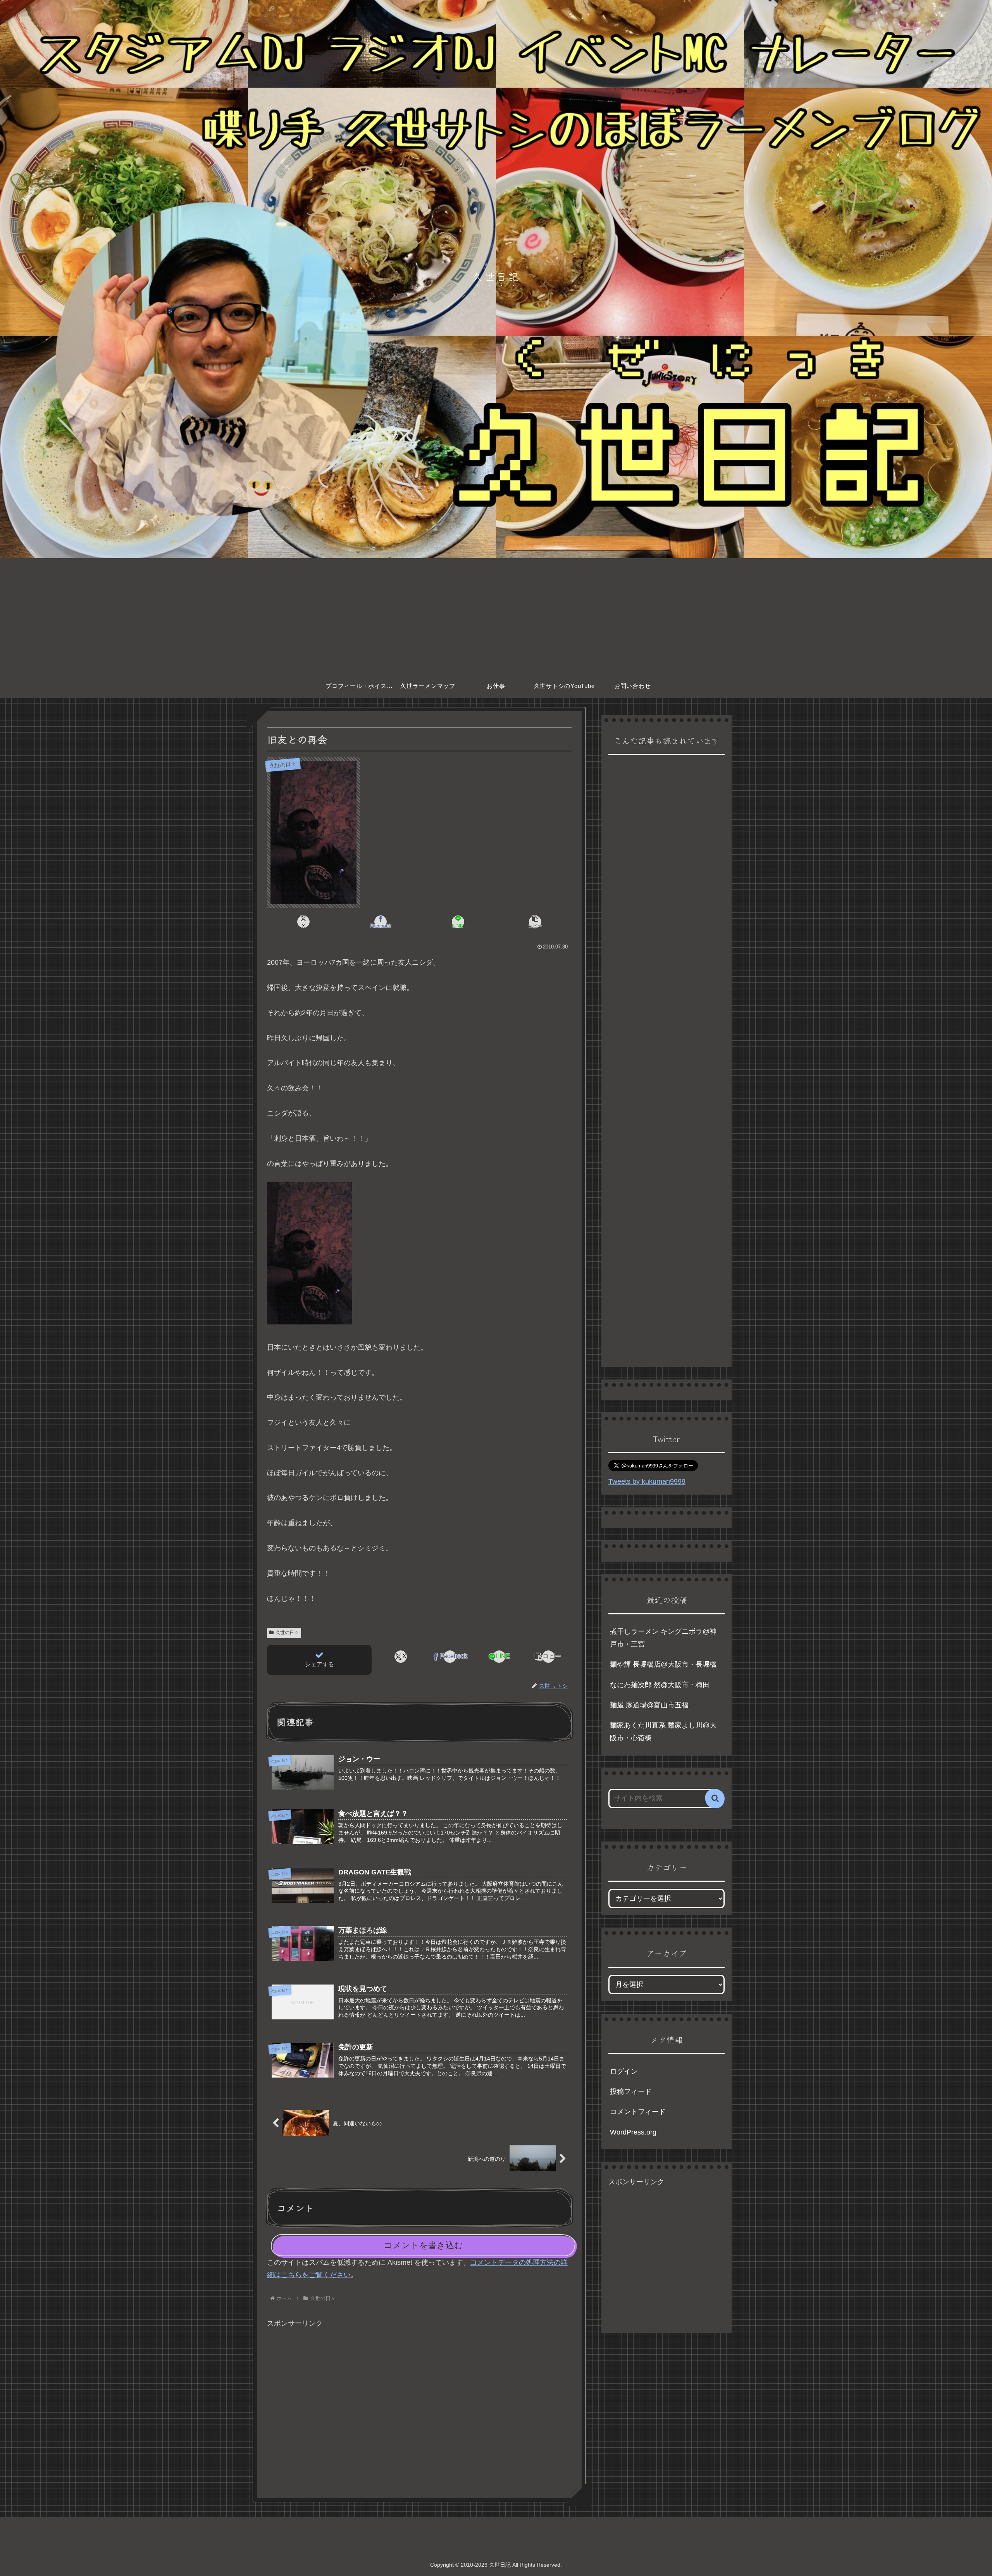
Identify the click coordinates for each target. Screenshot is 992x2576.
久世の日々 (287, 1633)
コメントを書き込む (423, 2245)
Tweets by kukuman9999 (647, 1481)
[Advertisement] (496, 616)
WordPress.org (633, 2132)
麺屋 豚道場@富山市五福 (649, 1705)
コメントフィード (638, 2112)
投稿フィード (631, 2091)
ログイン (624, 2071)
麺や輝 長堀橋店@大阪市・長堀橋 (663, 1664)
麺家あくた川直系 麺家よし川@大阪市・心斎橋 (663, 1731)
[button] (535, 922)
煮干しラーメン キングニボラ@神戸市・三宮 (663, 1638)
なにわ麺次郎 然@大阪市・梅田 (660, 1685)
